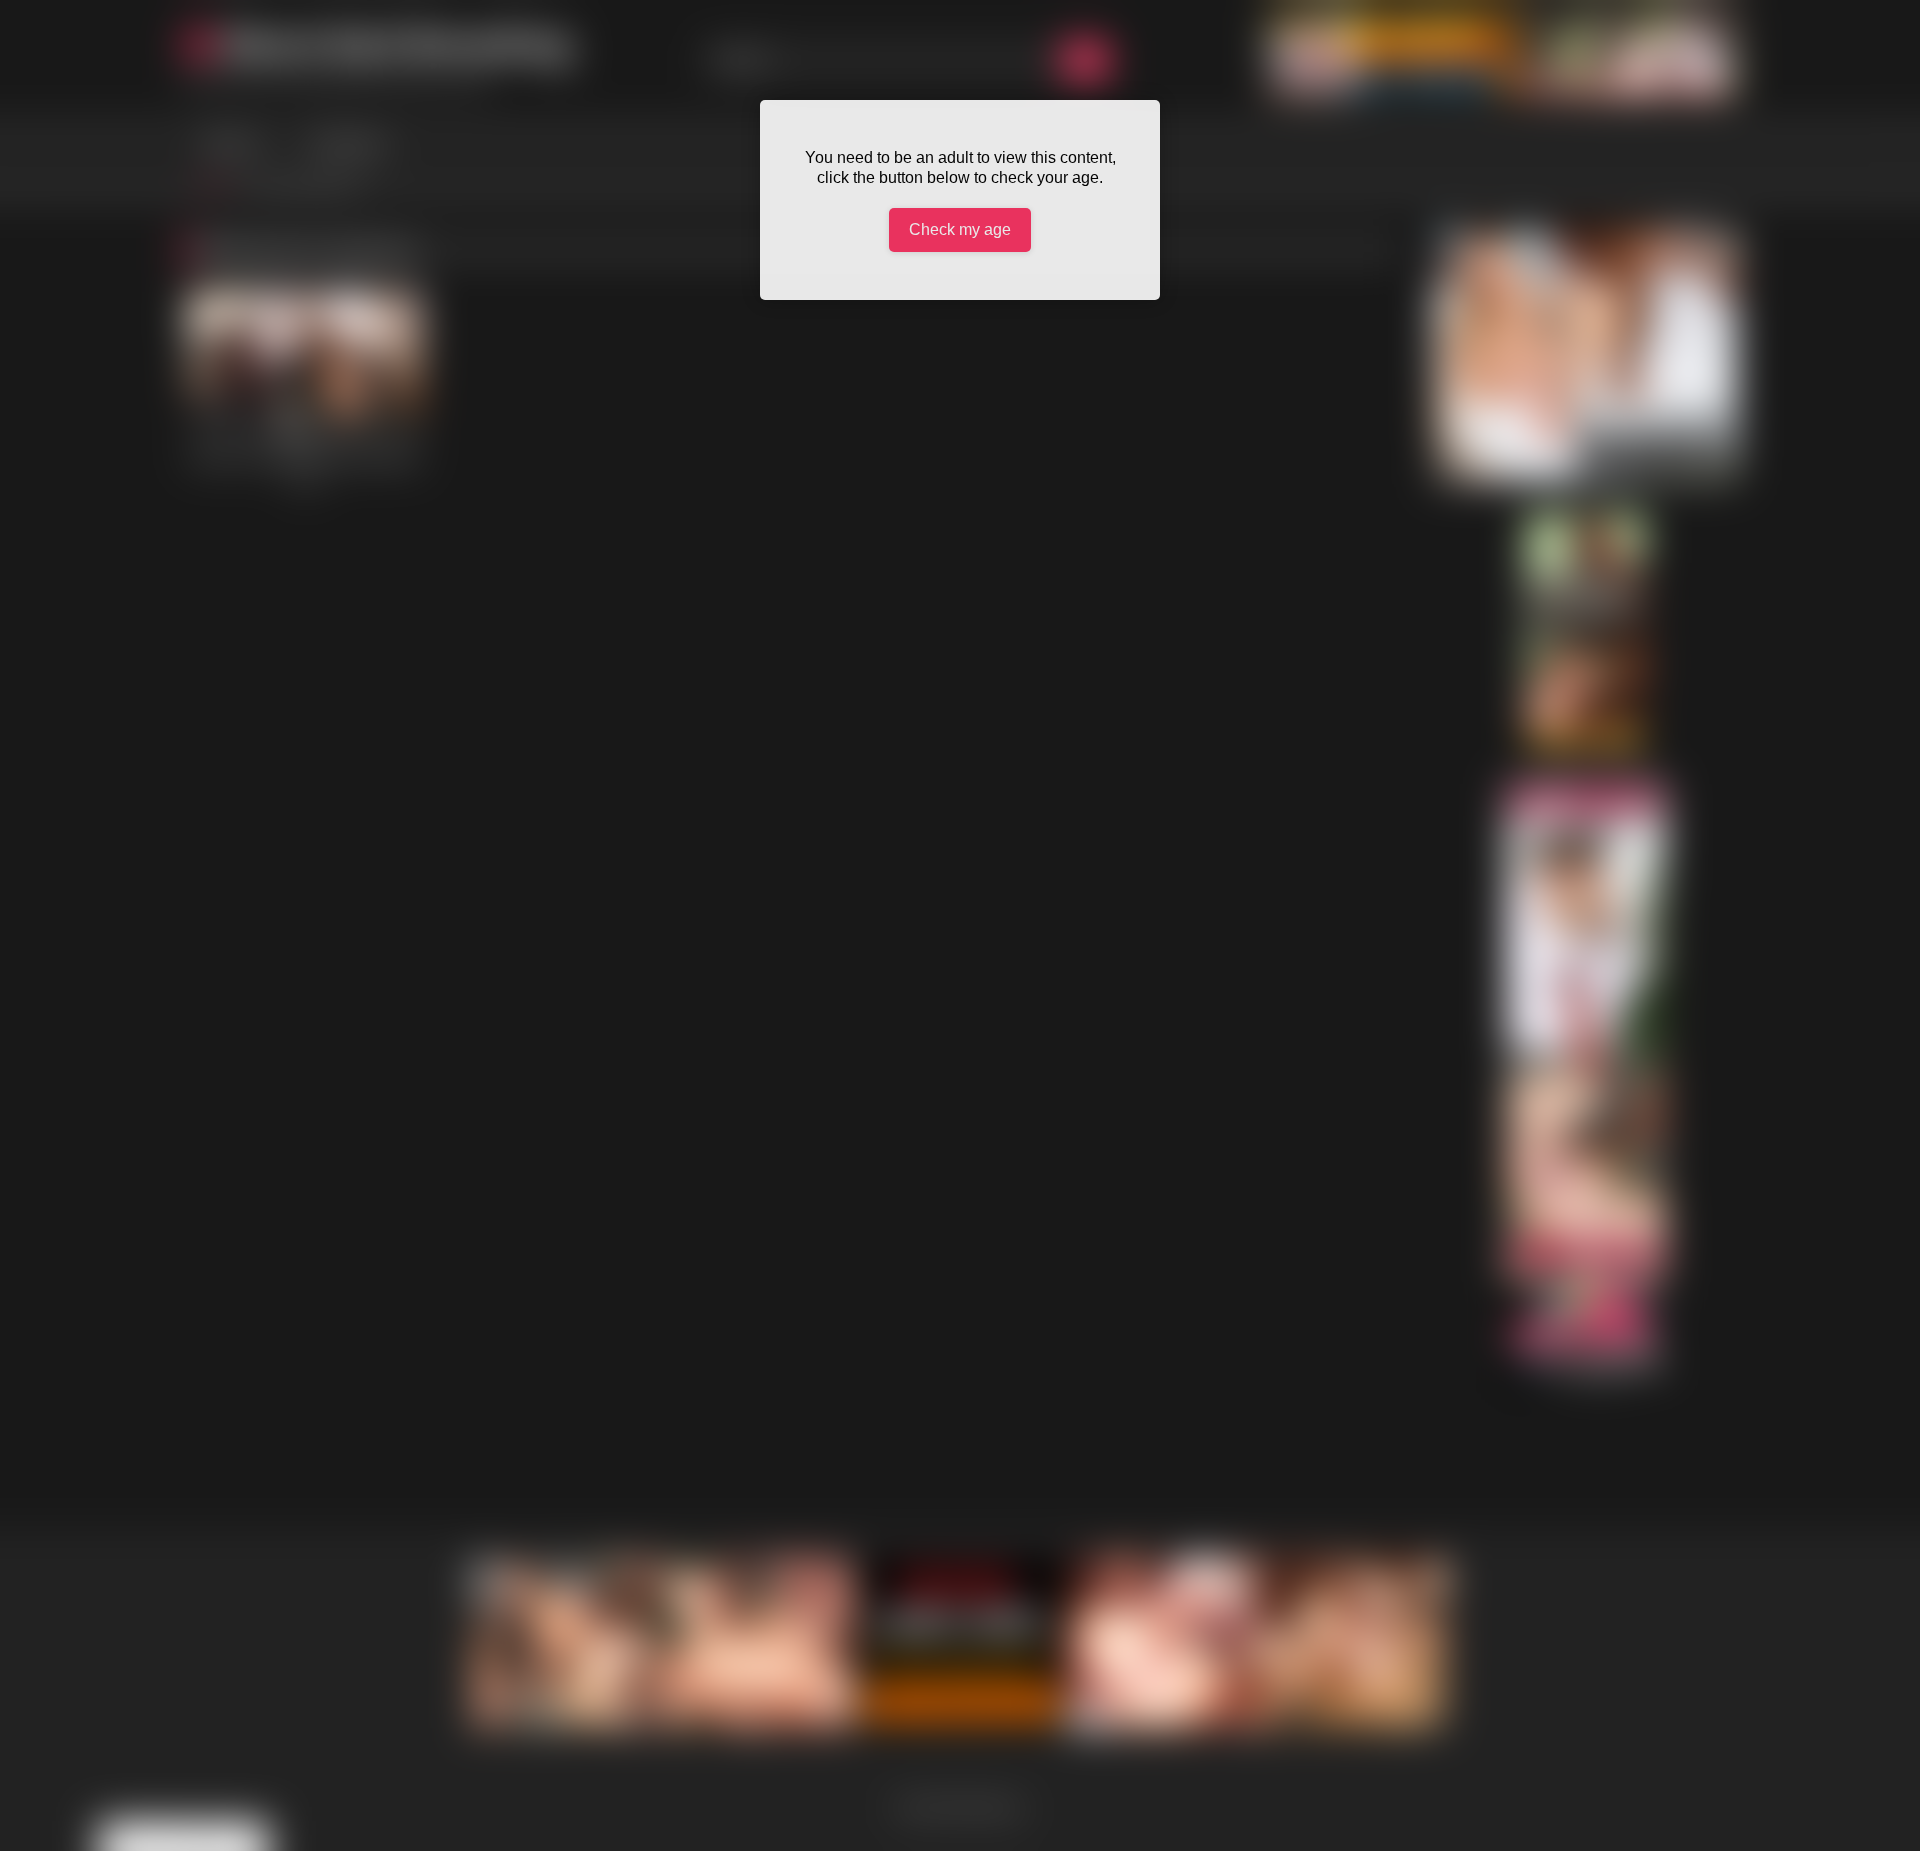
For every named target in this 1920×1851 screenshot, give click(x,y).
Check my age (960, 229)
